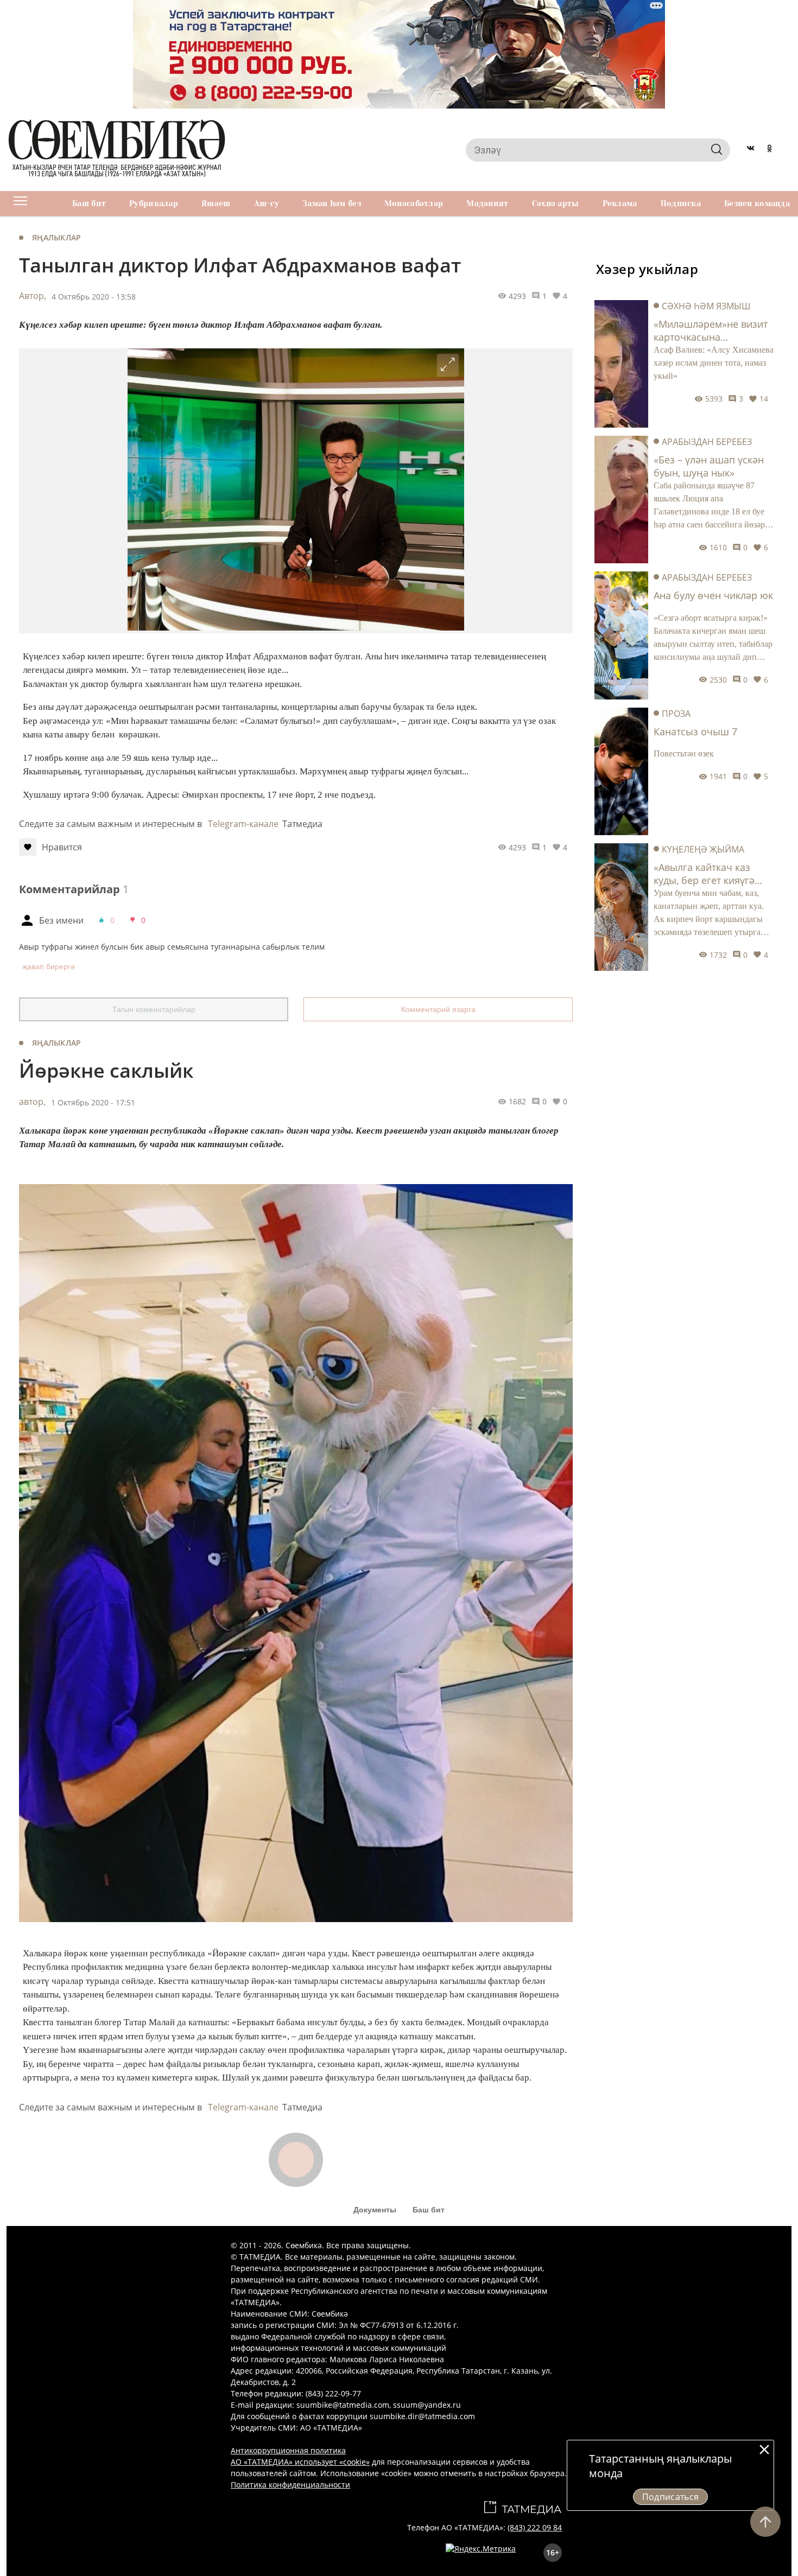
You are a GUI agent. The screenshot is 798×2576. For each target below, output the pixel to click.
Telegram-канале (243, 824)
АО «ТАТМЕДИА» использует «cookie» (300, 2462)
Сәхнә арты (556, 203)
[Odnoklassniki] (769, 150)
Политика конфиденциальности (290, 2485)
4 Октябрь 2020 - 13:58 (94, 297)
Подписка (681, 203)
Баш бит (89, 203)
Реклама (620, 203)
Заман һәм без (332, 203)
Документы (375, 2210)
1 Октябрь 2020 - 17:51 (93, 1102)
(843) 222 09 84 (535, 2527)
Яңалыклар (57, 237)
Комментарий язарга (438, 1009)
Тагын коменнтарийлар (154, 1009)
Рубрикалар (154, 203)
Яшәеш (216, 203)
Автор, (33, 296)
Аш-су (267, 203)
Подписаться (671, 2497)
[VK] (750, 150)
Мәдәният (487, 203)
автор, (32, 1102)
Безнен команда (757, 203)
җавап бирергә (49, 966)
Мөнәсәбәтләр (414, 203)
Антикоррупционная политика (288, 2450)
